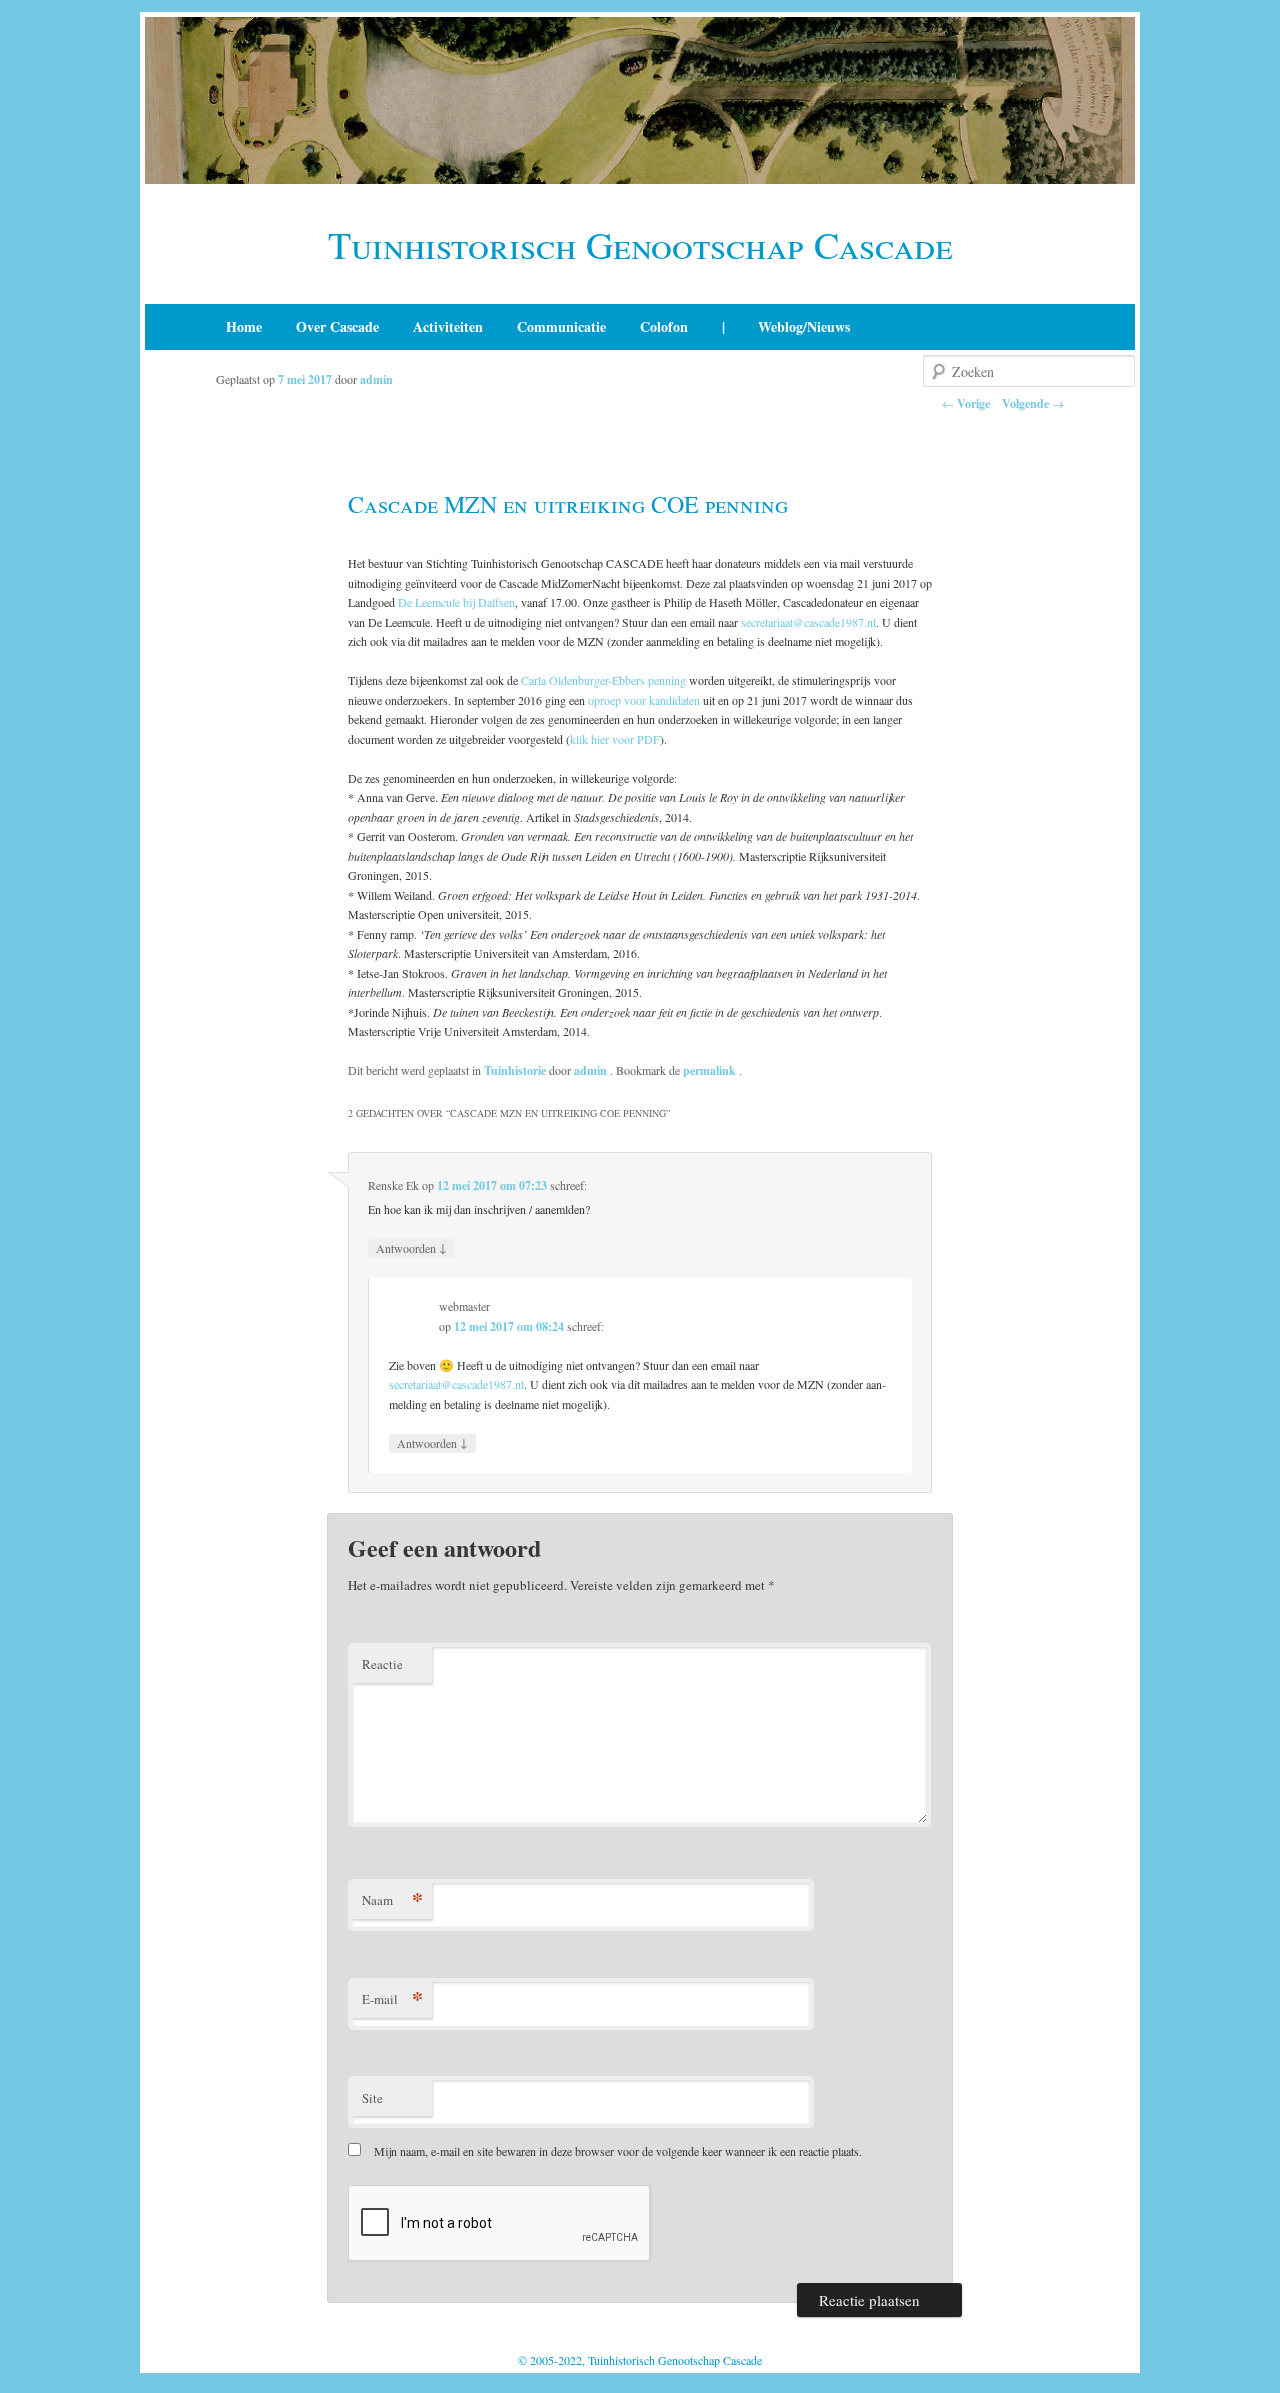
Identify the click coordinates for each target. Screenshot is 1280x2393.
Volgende (1033, 403)
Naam (392, 1899)
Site (372, 2098)
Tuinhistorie (515, 1070)
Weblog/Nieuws (804, 326)
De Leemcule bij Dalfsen (456, 602)
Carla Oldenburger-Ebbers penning (603, 680)
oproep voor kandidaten (644, 700)
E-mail (392, 1998)
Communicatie (561, 326)
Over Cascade (337, 326)
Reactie (382, 1664)
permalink (711, 1070)
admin (376, 379)
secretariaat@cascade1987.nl (808, 622)
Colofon (664, 326)
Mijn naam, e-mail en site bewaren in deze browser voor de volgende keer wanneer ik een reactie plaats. (618, 2151)
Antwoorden (411, 1247)
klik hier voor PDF (615, 739)
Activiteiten (448, 326)
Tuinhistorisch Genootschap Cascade (640, 244)
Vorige (966, 403)
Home (244, 326)
